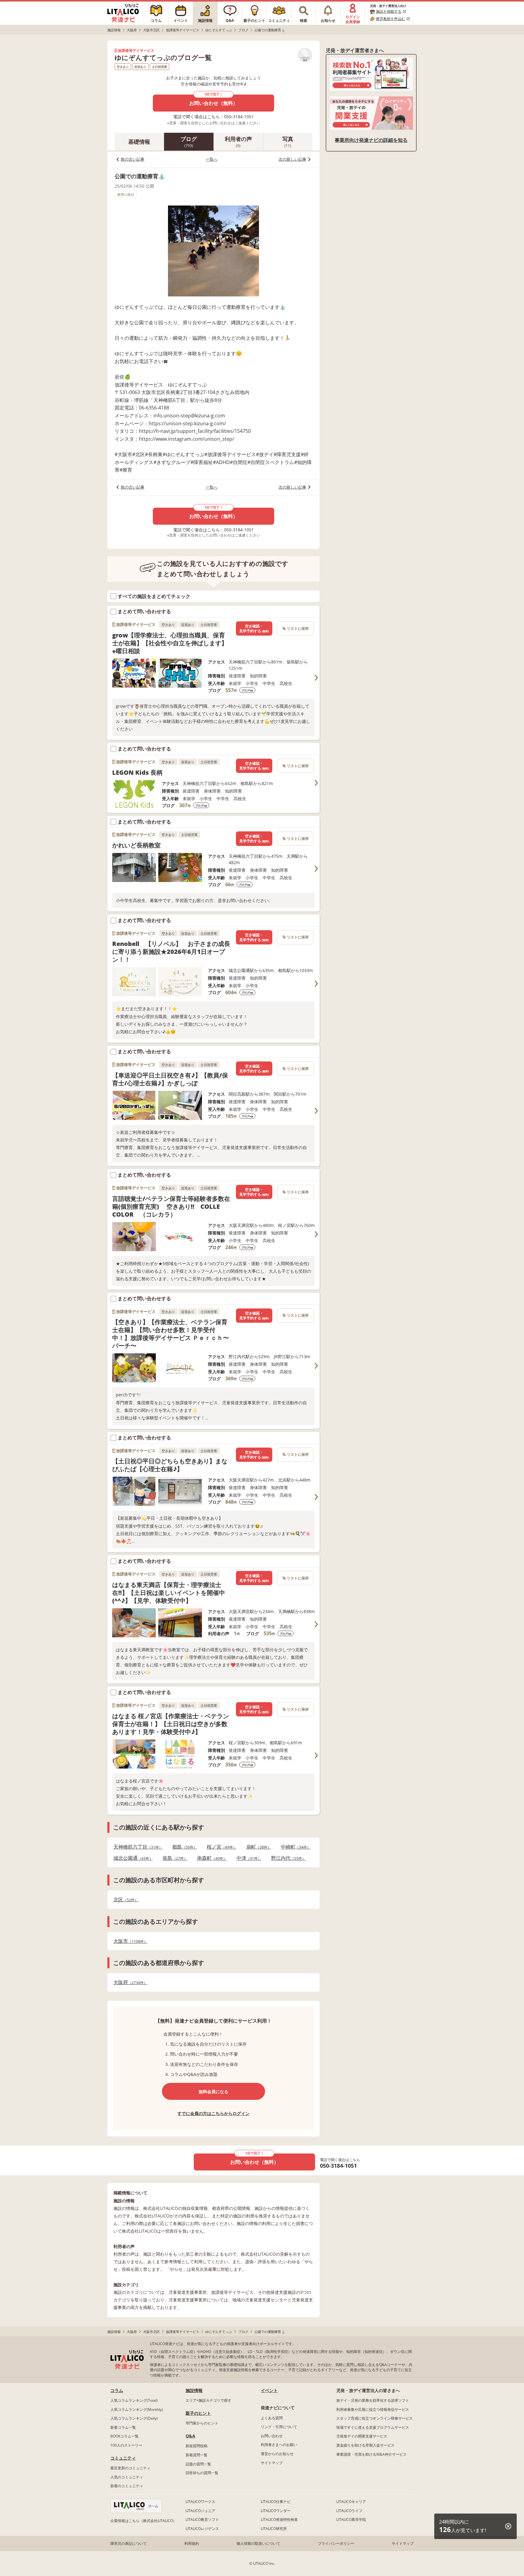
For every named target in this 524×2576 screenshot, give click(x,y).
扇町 (257, 1847)
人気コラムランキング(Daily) (134, 2418)
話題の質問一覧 (198, 2464)
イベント (269, 2390)
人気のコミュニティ (127, 2477)
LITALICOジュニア (200, 2511)
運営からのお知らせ (277, 2454)
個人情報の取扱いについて (258, 2543)
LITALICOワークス (200, 2502)
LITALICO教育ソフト (202, 2519)
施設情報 (194, 2390)
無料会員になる (213, 2092)
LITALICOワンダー (276, 2511)
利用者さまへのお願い (279, 2445)
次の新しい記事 (292, 159)
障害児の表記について (129, 2543)
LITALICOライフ (349, 2511)
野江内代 (287, 1858)
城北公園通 (131, 1858)
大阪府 (129, 1982)
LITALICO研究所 (274, 2529)
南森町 (210, 1858)
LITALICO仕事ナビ (276, 2502)
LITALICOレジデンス (202, 2529)
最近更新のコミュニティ (130, 2468)
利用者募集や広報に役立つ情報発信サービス (373, 2409)
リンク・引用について (279, 2427)
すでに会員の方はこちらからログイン (213, 2113)
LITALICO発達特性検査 (279, 2519)
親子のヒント (198, 2413)
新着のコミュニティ (127, 2486)
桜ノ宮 (220, 1847)
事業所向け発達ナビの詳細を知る (371, 140)
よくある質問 (272, 2418)
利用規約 (192, 2543)
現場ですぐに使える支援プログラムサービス (373, 2427)
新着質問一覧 (196, 2455)
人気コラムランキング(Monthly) (137, 2409)
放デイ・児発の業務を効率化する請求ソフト (373, 2400)
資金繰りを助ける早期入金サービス (365, 2445)
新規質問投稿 (196, 2446)
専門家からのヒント (202, 2423)
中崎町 (294, 1847)
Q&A (190, 2436)
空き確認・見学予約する (254, 628)
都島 (183, 1847)
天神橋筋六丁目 (136, 1847)
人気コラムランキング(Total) (134, 2400)
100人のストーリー (126, 2445)
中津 (247, 1858)
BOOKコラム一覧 (124, 2436)
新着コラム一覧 (123, 2427)
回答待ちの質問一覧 (202, 2473)
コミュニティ (123, 2458)
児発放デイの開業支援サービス (362, 2436)
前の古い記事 (133, 159)
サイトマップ (272, 2463)
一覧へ (212, 159)
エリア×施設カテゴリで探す (208, 2400)
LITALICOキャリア (351, 2502)
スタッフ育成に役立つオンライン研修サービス (375, 2418)
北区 (124, 1900)
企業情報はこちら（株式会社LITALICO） (143, 2521)
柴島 (173, 1858)
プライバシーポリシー (336, 2543)
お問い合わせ (272, 2436)
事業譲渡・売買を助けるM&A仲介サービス (371, 2454)
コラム (117, 2390)
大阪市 (129, 1941)
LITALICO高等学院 (351, 2519)
